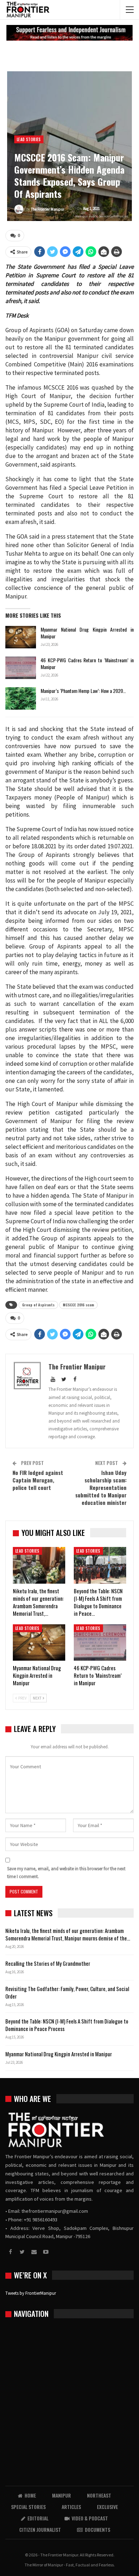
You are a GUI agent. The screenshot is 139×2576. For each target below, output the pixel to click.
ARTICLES (71, 2507)
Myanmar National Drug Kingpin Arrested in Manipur (87, 633)
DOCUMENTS (97, 2529)
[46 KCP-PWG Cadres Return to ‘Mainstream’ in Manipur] (21, 668)
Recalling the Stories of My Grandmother (48, 1963)
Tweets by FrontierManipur (31, 2293)
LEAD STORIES (29, 139)
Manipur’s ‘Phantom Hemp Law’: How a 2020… (83, 691)
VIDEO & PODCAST (90, 2518)
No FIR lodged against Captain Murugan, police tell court (38, 1480)
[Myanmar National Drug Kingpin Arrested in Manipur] (21, 637)
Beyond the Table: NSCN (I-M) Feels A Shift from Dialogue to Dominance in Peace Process (67, 2025)
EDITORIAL (38, 2518)
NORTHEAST (99, 2495)
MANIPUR (61, 2495)
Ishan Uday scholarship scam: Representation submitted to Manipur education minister (101, 1487)
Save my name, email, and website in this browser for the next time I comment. (66, 1873)
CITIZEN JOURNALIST (40, 2529)
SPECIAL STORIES (28, 2507)
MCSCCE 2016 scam (78, 1305)
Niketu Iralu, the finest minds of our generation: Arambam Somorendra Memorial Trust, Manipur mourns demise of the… (68, 1934)
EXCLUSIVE (107, 2507)
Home (30, 2495)
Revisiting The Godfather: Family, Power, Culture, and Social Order (67, 1992)
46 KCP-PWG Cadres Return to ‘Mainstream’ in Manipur (87, 663)
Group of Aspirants (38, 1305)
